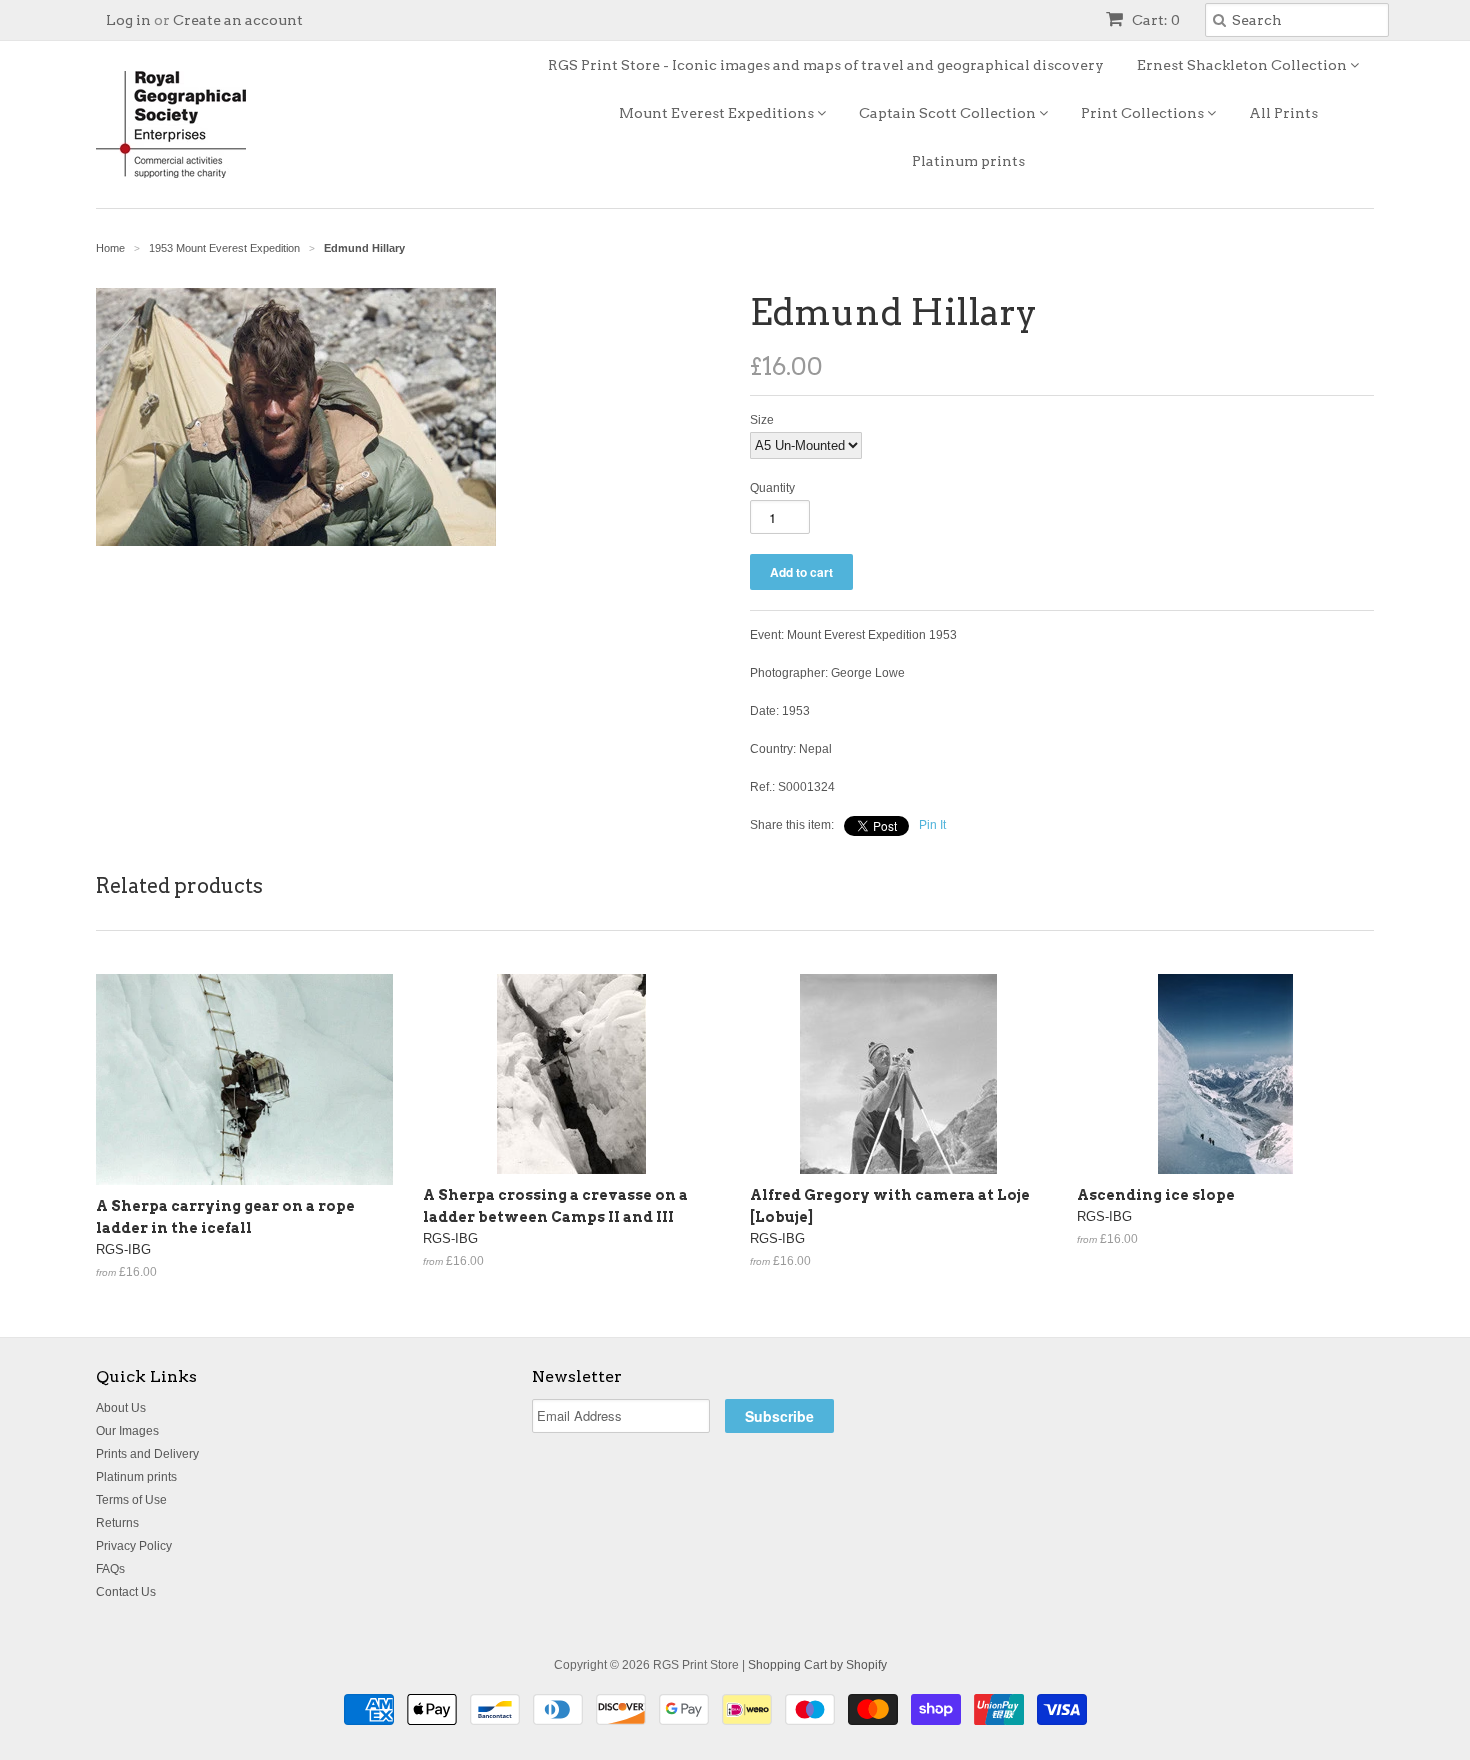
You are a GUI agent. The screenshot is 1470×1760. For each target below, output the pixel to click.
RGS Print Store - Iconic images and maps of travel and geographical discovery (826, 65)
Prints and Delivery (147, 1454)
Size (762, 420)
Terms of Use (131, 1500)
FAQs (110, 1569)
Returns (117, 1523)
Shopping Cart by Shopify (817, 1665)
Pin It (932, 825)
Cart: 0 (1154, 20)
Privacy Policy (134, 1546)
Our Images (127, 1431)
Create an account (238, 20)
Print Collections (1144, 113)
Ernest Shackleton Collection (1243, 65)
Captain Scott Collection (949, 113)
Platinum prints (968, 161)
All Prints (1283, 113)
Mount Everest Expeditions (718, 113)
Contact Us (126, 1592)
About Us (121, 1408)
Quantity (772, 488)
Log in (128, 20)
